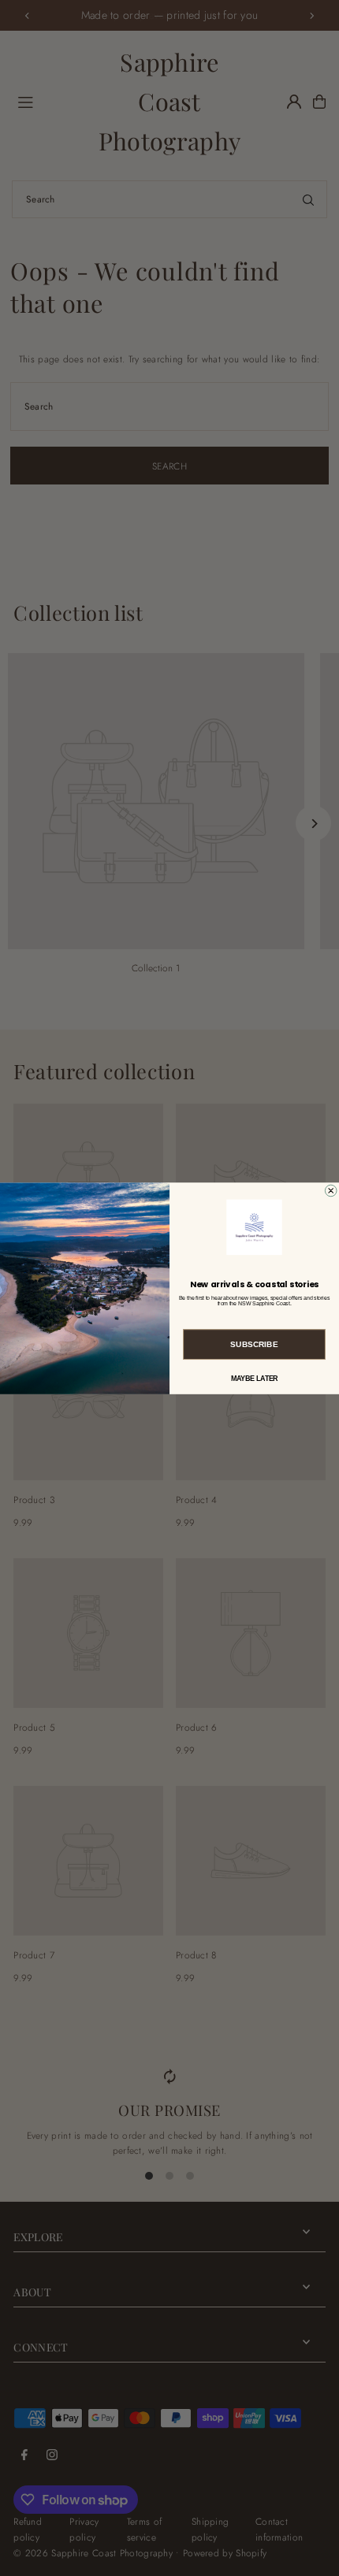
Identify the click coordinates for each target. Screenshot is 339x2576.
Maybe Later (255, 1377)
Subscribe (254, 1344)
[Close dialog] (331, 1190)
